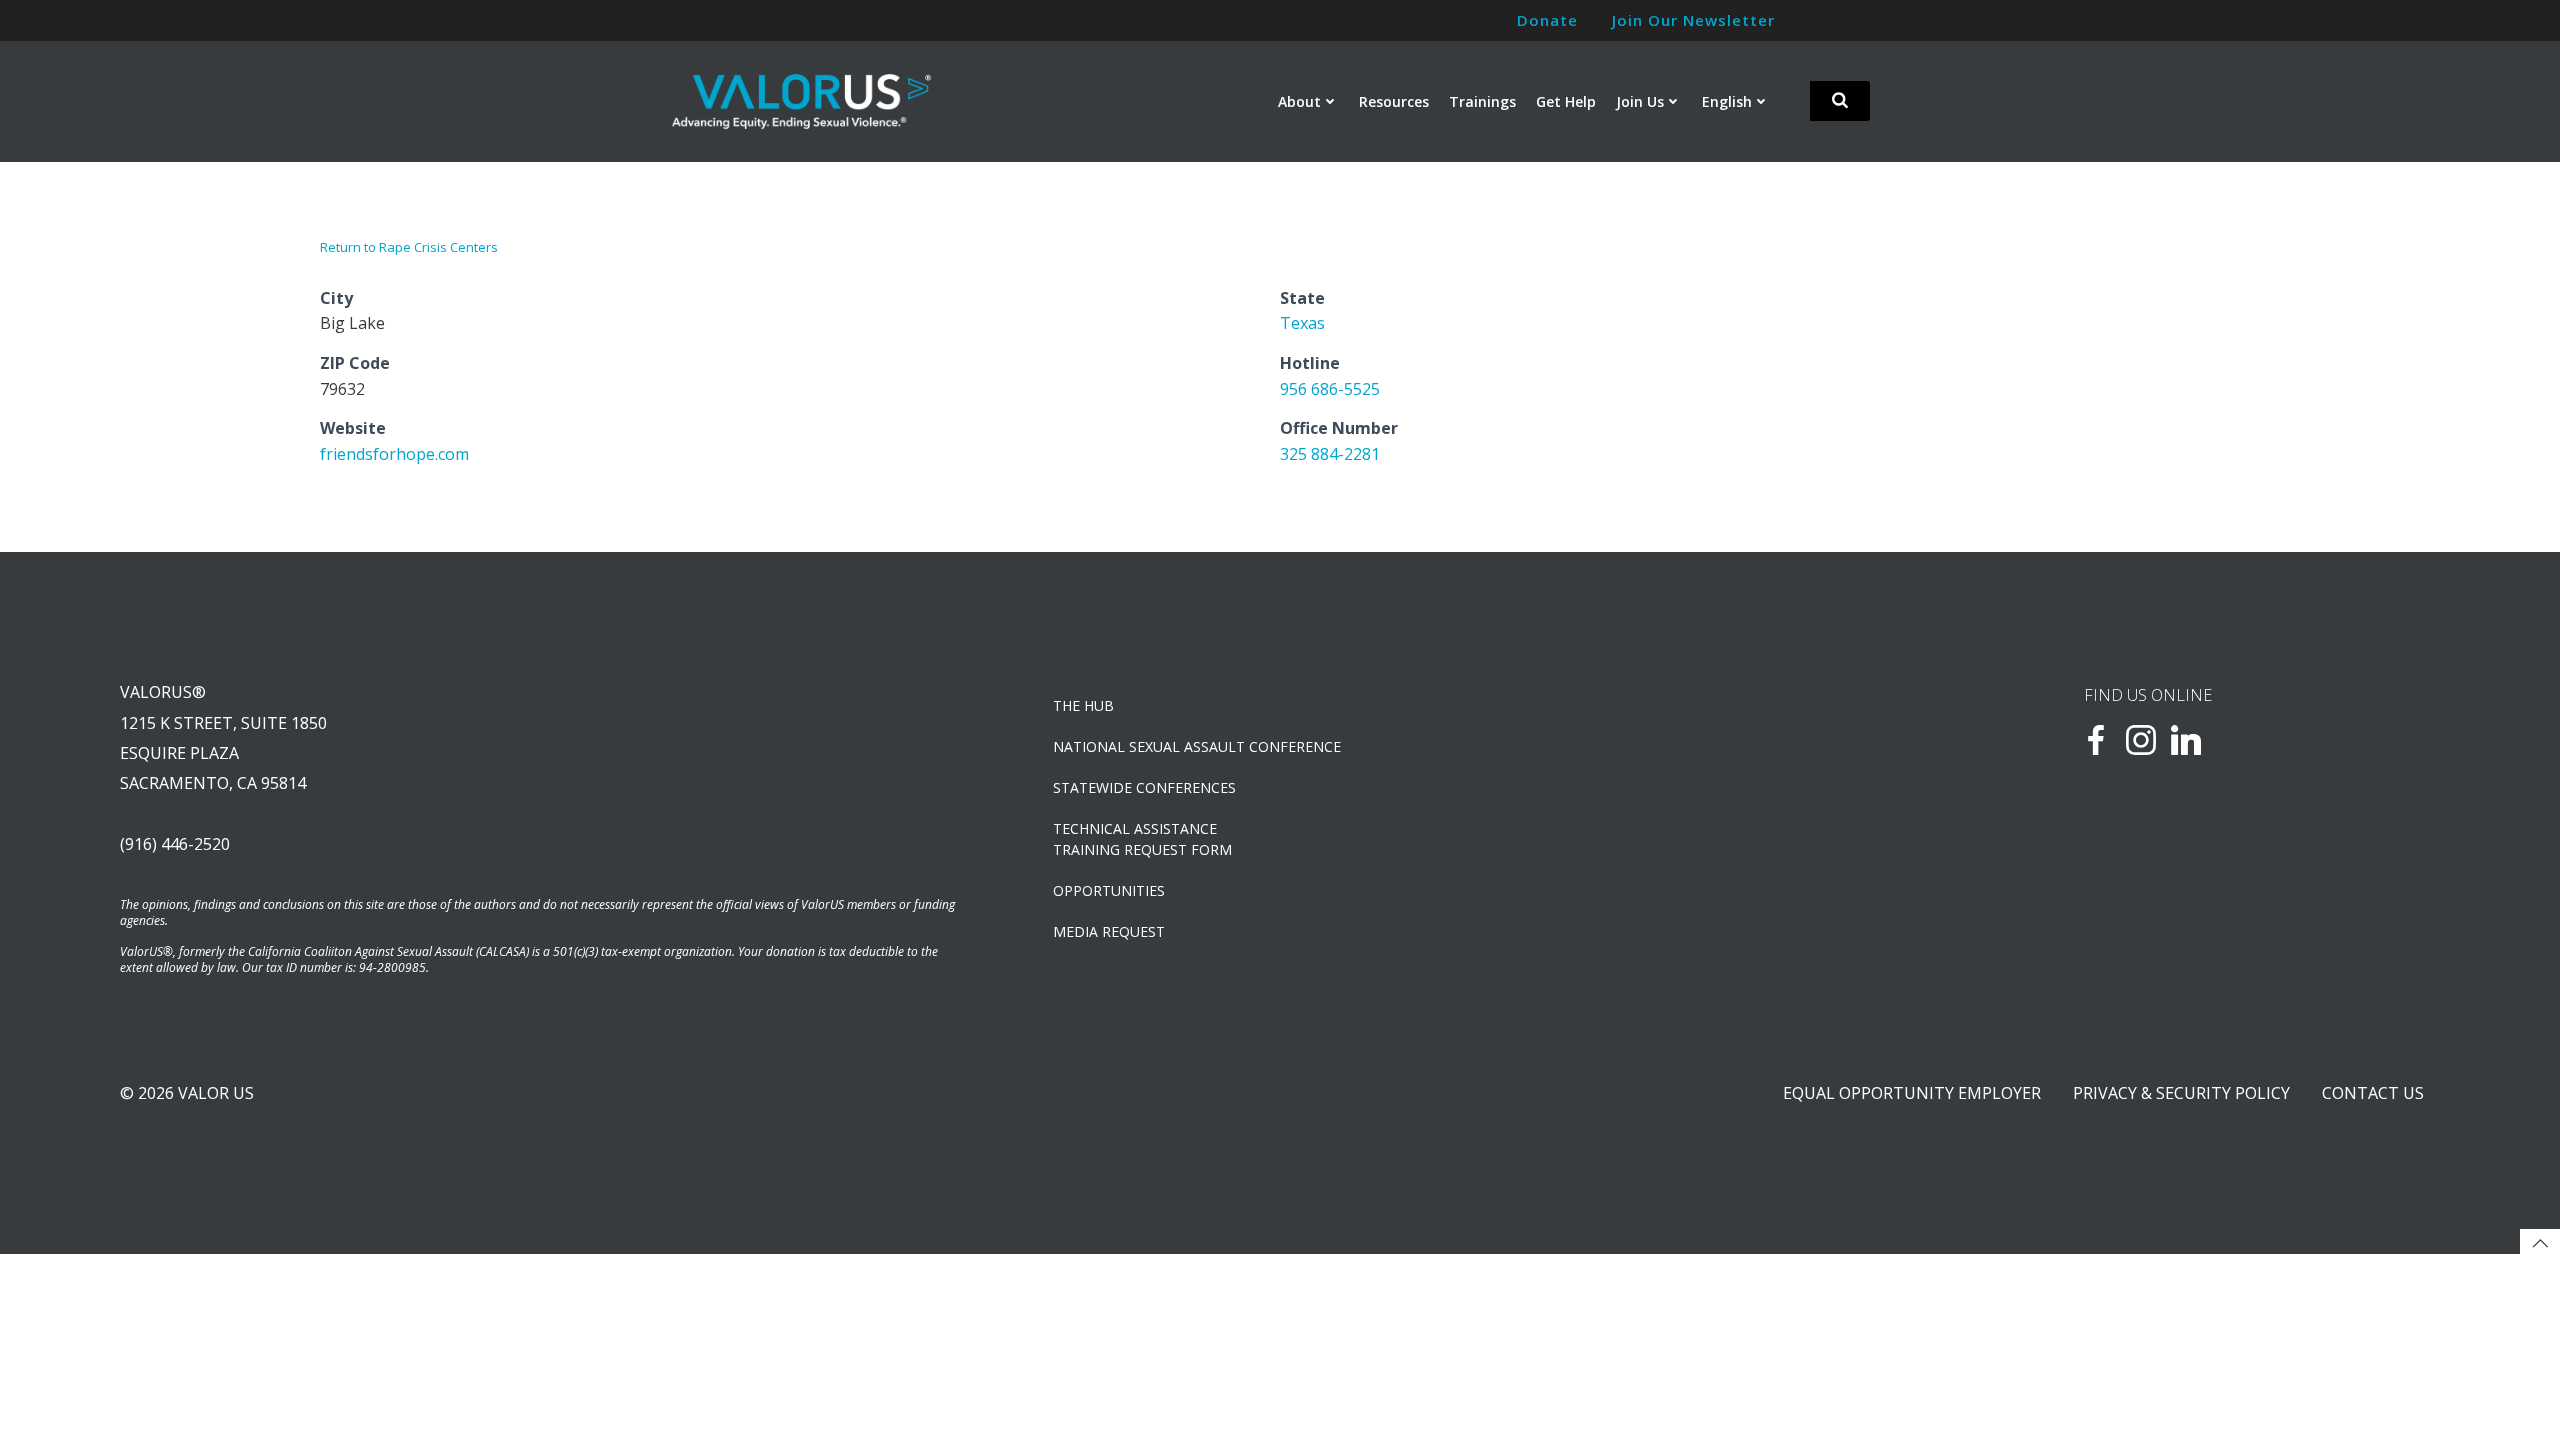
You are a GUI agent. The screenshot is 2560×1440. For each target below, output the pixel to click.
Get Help (1566, 101)
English (1727, 101)
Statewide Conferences (1144, 787)
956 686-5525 (1330, 389)
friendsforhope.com (394, 454)
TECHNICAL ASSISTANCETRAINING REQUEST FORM (1142, 839)
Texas (1302, 323)
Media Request (1109, 931)
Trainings (1482, 101)
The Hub (1083, 705)
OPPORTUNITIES (1109, 890)
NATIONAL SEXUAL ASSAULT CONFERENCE (1197, 746)
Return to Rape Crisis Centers (409, 247)
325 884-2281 (1330, 454)
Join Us (1640, 101)
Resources (1394, 101)
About (1299, 101)
